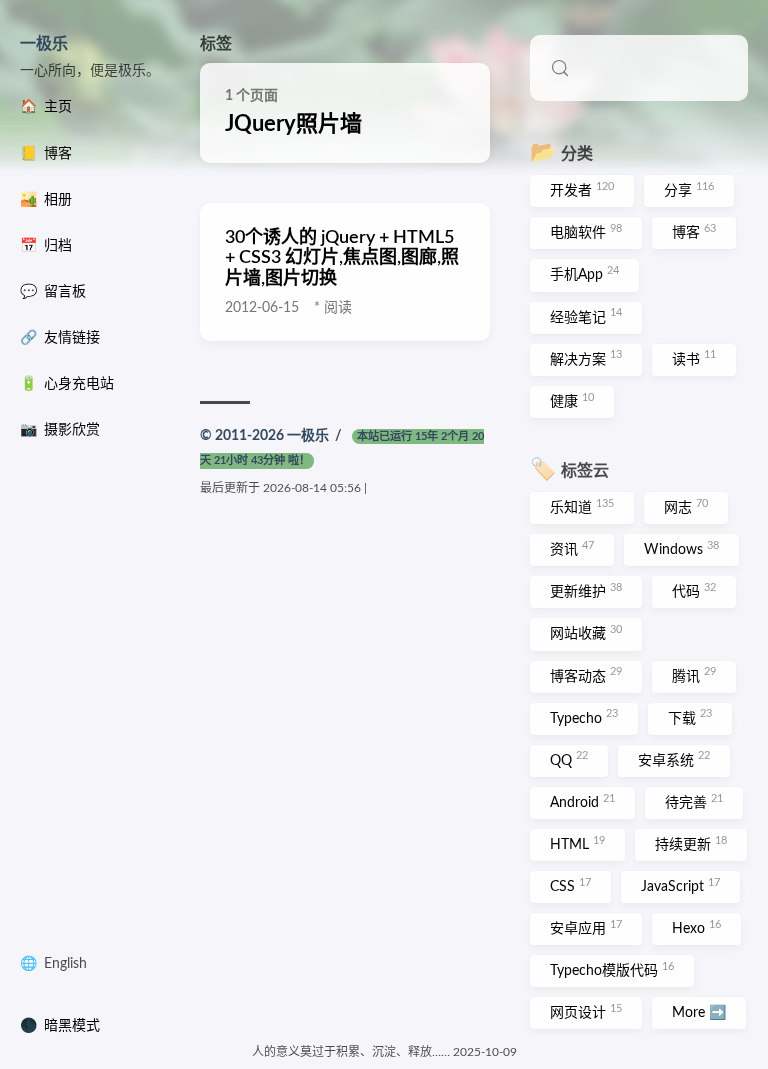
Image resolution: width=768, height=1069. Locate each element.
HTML (577, 844)
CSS (570, 886)
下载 (690, 717)
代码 (694, 591)
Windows (681, 549)
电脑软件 (586, 232)
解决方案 (586, 358)
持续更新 (691, 844)
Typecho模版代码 (612, 970)
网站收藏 (586, 633)
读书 (694, 358)
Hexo (696, 928)
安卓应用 (586, 928)
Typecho (584, 717)
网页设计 (586, 1012)
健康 (572, 401)
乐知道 (582, 507)
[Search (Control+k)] (639, 68)
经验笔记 (586, 316)
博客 (694, 232)
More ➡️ (699, 1013)
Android (582, 802)
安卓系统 (674, 759)
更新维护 (586, 591)
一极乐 (44, 44)
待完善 (694, 802)
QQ (569, 759)
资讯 (572, 549)
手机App (584, 274)
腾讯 (694, 675)
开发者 (582, 190)
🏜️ (46, 200)
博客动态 (586, 675)
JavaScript (680, 886)
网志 (686, 507)
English (65, 964)
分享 (689, 190)
